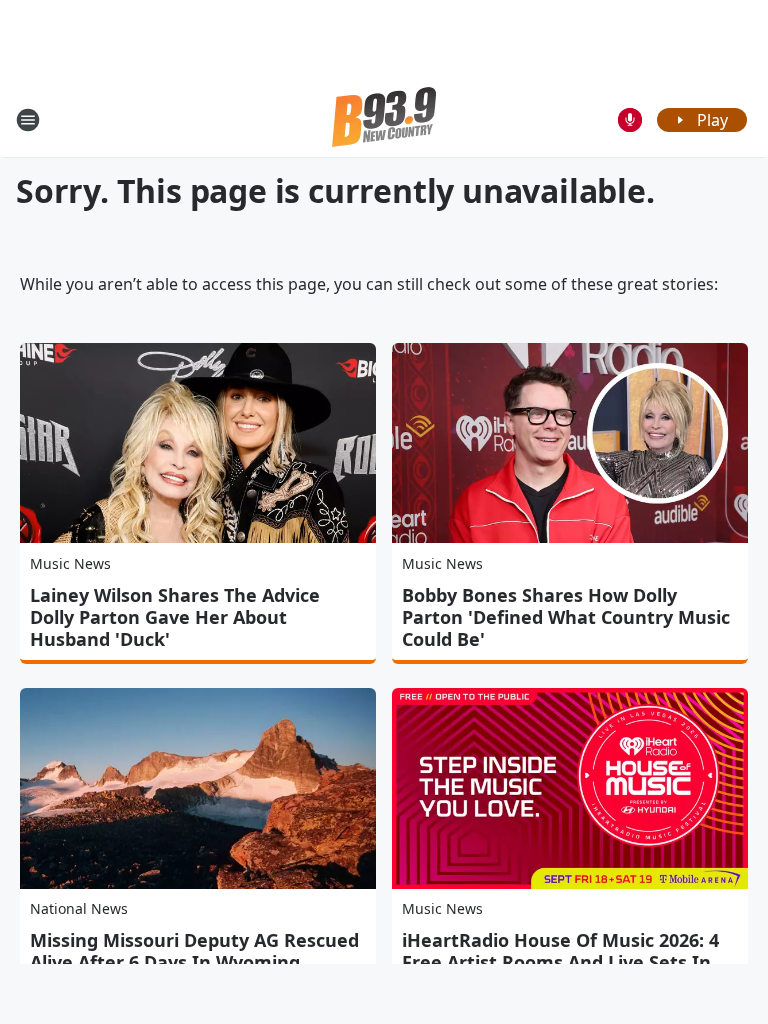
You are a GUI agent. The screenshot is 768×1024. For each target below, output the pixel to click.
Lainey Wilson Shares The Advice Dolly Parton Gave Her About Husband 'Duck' (175, 617)
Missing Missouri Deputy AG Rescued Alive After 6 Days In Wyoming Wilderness (194, 962)
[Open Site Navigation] (28, 120)
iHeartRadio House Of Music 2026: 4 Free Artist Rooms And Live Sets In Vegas (560, 962)
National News (79, 908)
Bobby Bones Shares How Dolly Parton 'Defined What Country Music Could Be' (566, 617)
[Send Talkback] (630, 120)
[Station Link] (384, 119)
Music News (70, 563)
